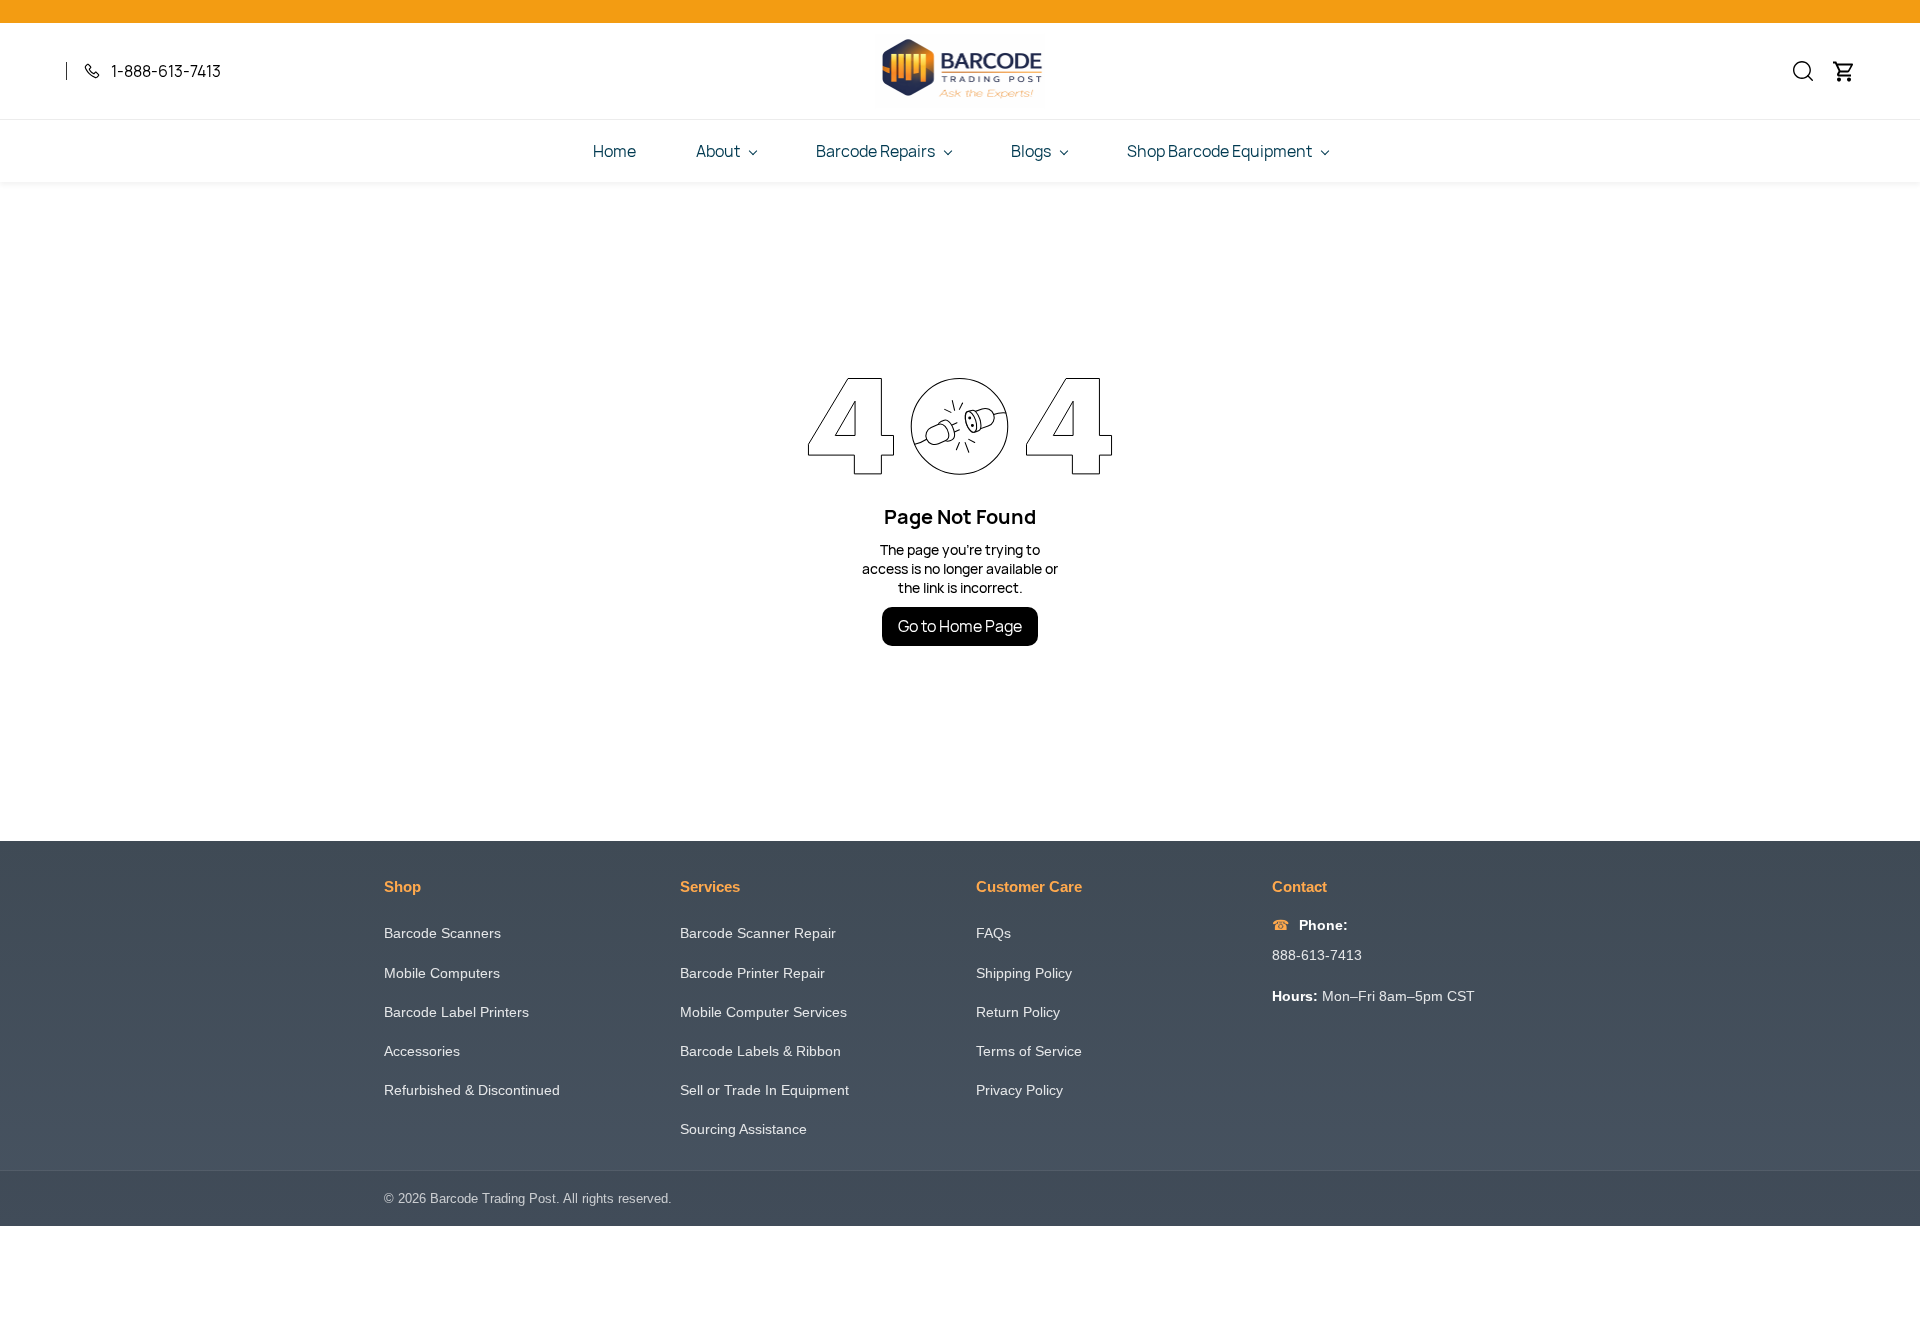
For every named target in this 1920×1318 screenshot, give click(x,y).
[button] (1803, 71)
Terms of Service (1029, 1051)
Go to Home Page (960, 626)
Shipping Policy (1024, 973)
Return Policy (1018, 1012)
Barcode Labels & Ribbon (760, 1051)
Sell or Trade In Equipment (764, 1090)
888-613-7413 (1317, 955)
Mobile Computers (442, 973)
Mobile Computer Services (763, 1012)
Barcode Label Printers (456, 1012)
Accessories (422, 1051)
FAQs (993, 933)
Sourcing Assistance (743, 1129)
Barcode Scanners (442, 933)
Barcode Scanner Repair (758, 933)
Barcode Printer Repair (752, 973)
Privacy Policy (1019, 1090)
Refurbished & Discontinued (472, 1090)
